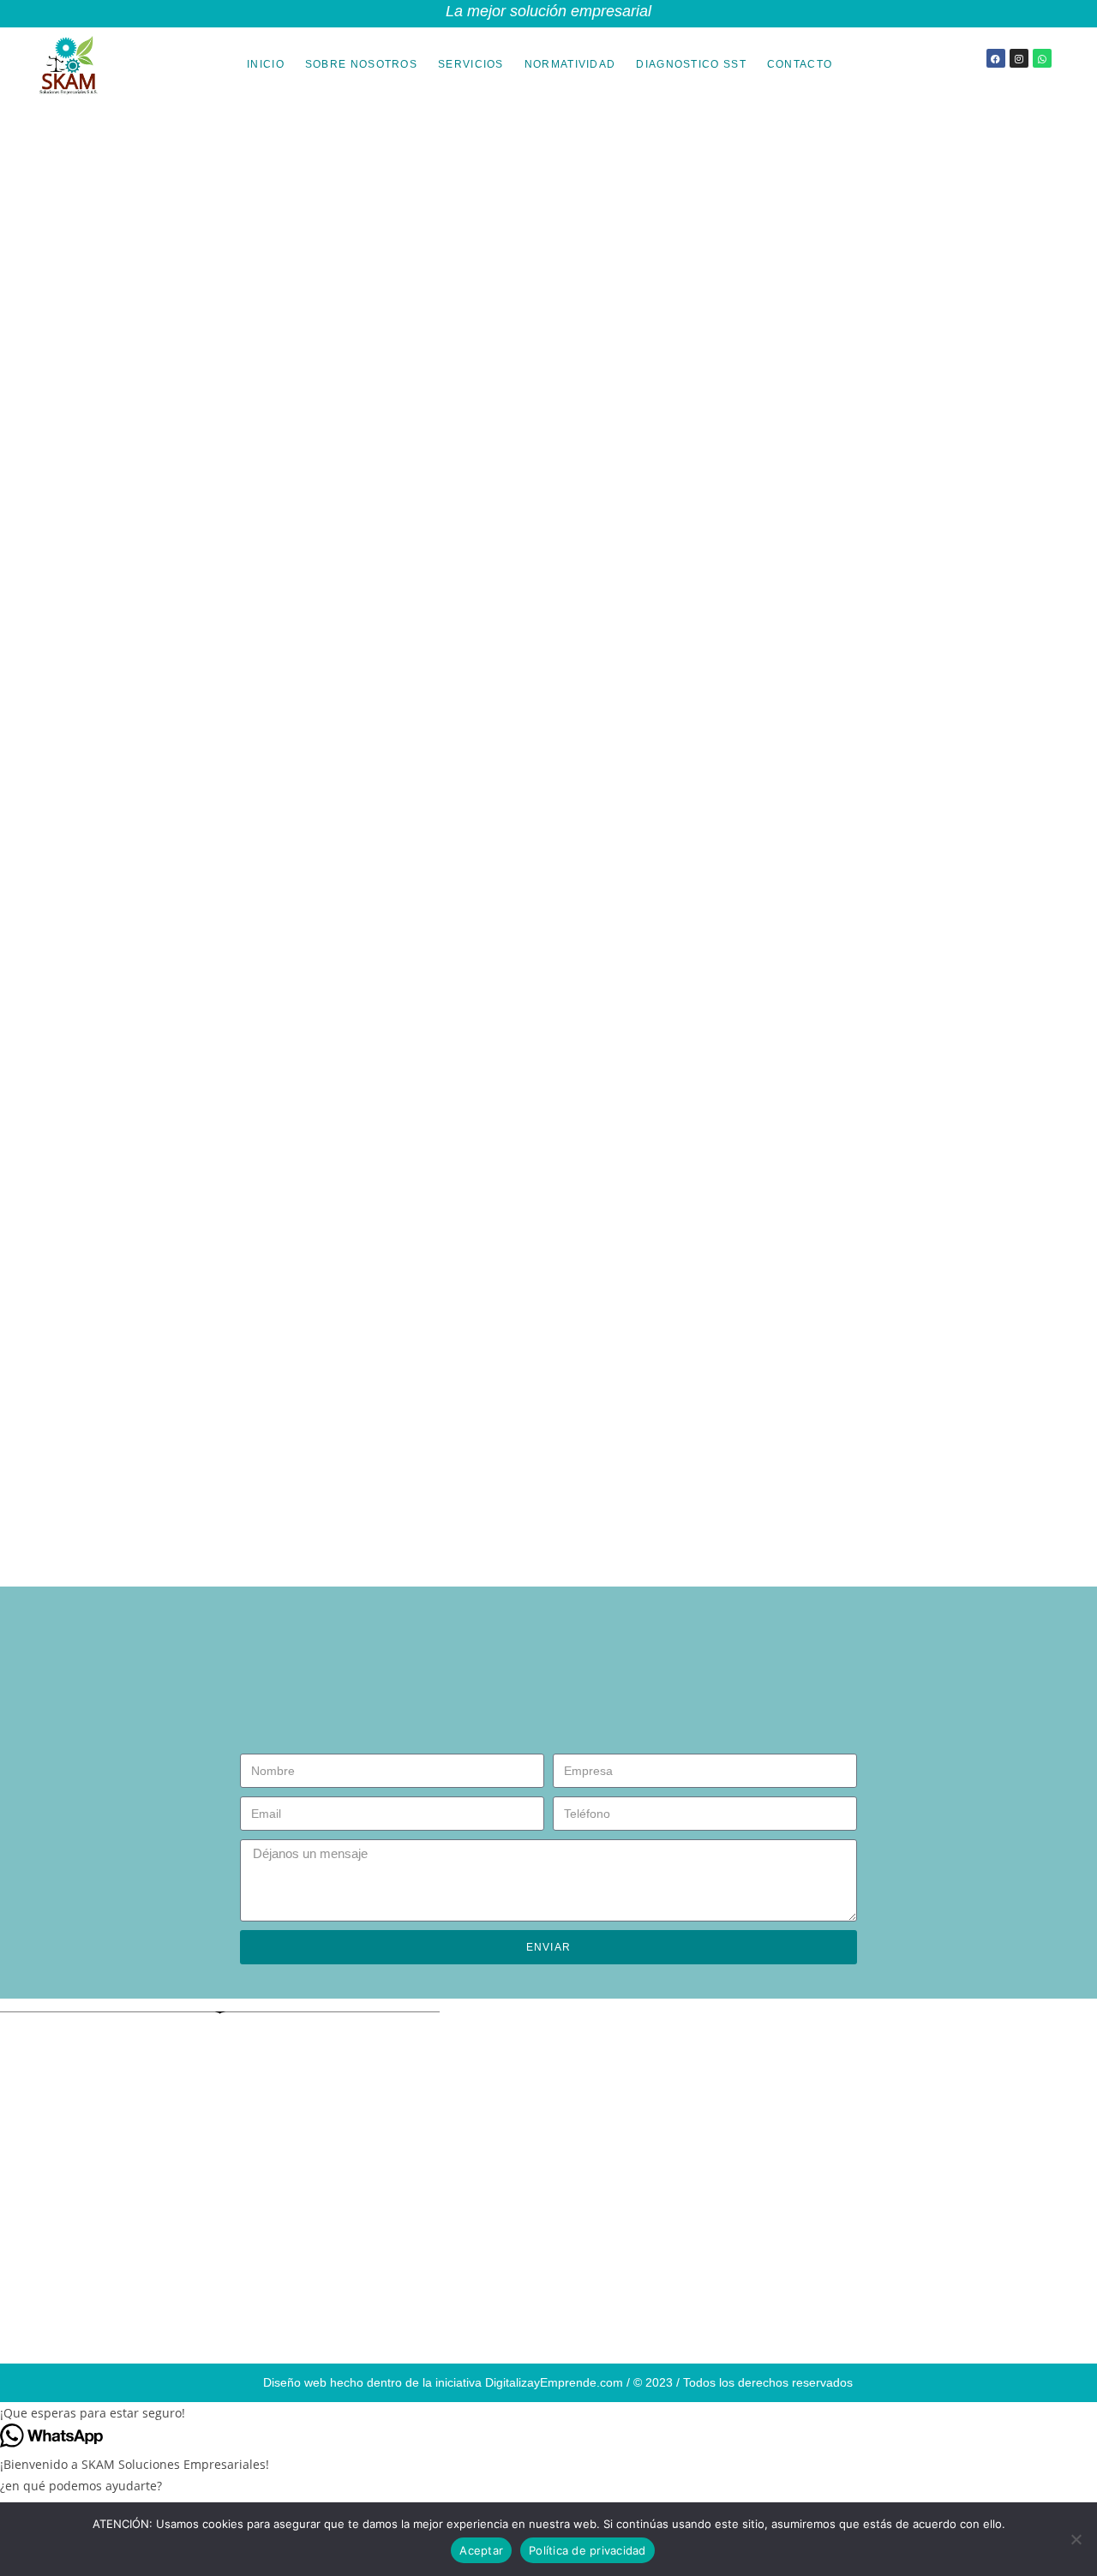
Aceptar (481, 2550)
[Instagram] (1019, 58)
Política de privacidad (587, 2550)
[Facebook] (996, 58)
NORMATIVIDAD (570, 64)
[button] (548, 2413)
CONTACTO (800, 64)
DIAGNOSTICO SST (691, 64)
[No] (1076, 2539)
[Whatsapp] (1042, 58)
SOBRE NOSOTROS (361, 64)
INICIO (266, 64)
